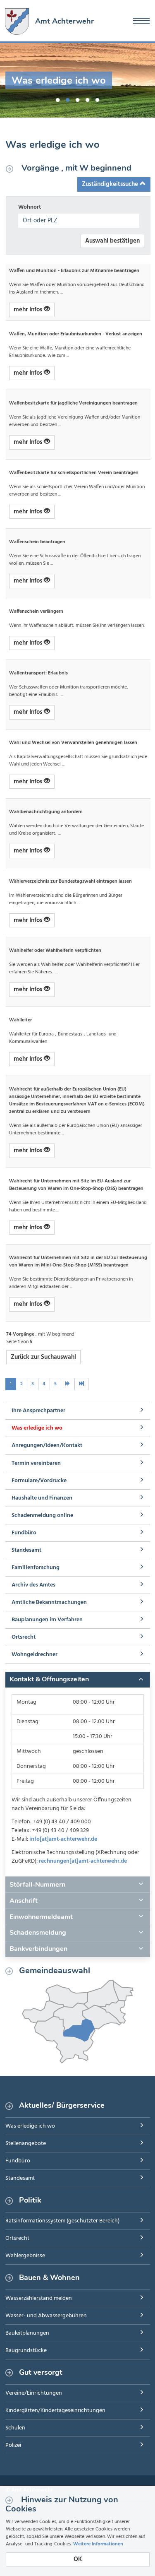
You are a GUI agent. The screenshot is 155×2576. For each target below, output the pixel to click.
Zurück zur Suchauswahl (43, 1357)
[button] (78, 1680)
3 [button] (78, 99)
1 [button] (58, 99)
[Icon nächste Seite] (68, 1384)
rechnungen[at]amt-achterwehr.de (83, 1861)
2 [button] (68, 99)
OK (78, 2559)
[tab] (78, 1680)
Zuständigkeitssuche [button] (111, 184)
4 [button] (88, 99)
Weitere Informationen (98, 2544)
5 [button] (98, 99)
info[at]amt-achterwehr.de (63, 1839)
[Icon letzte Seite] (81, 1384)
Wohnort (30, 207)
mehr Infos (29, 310)
